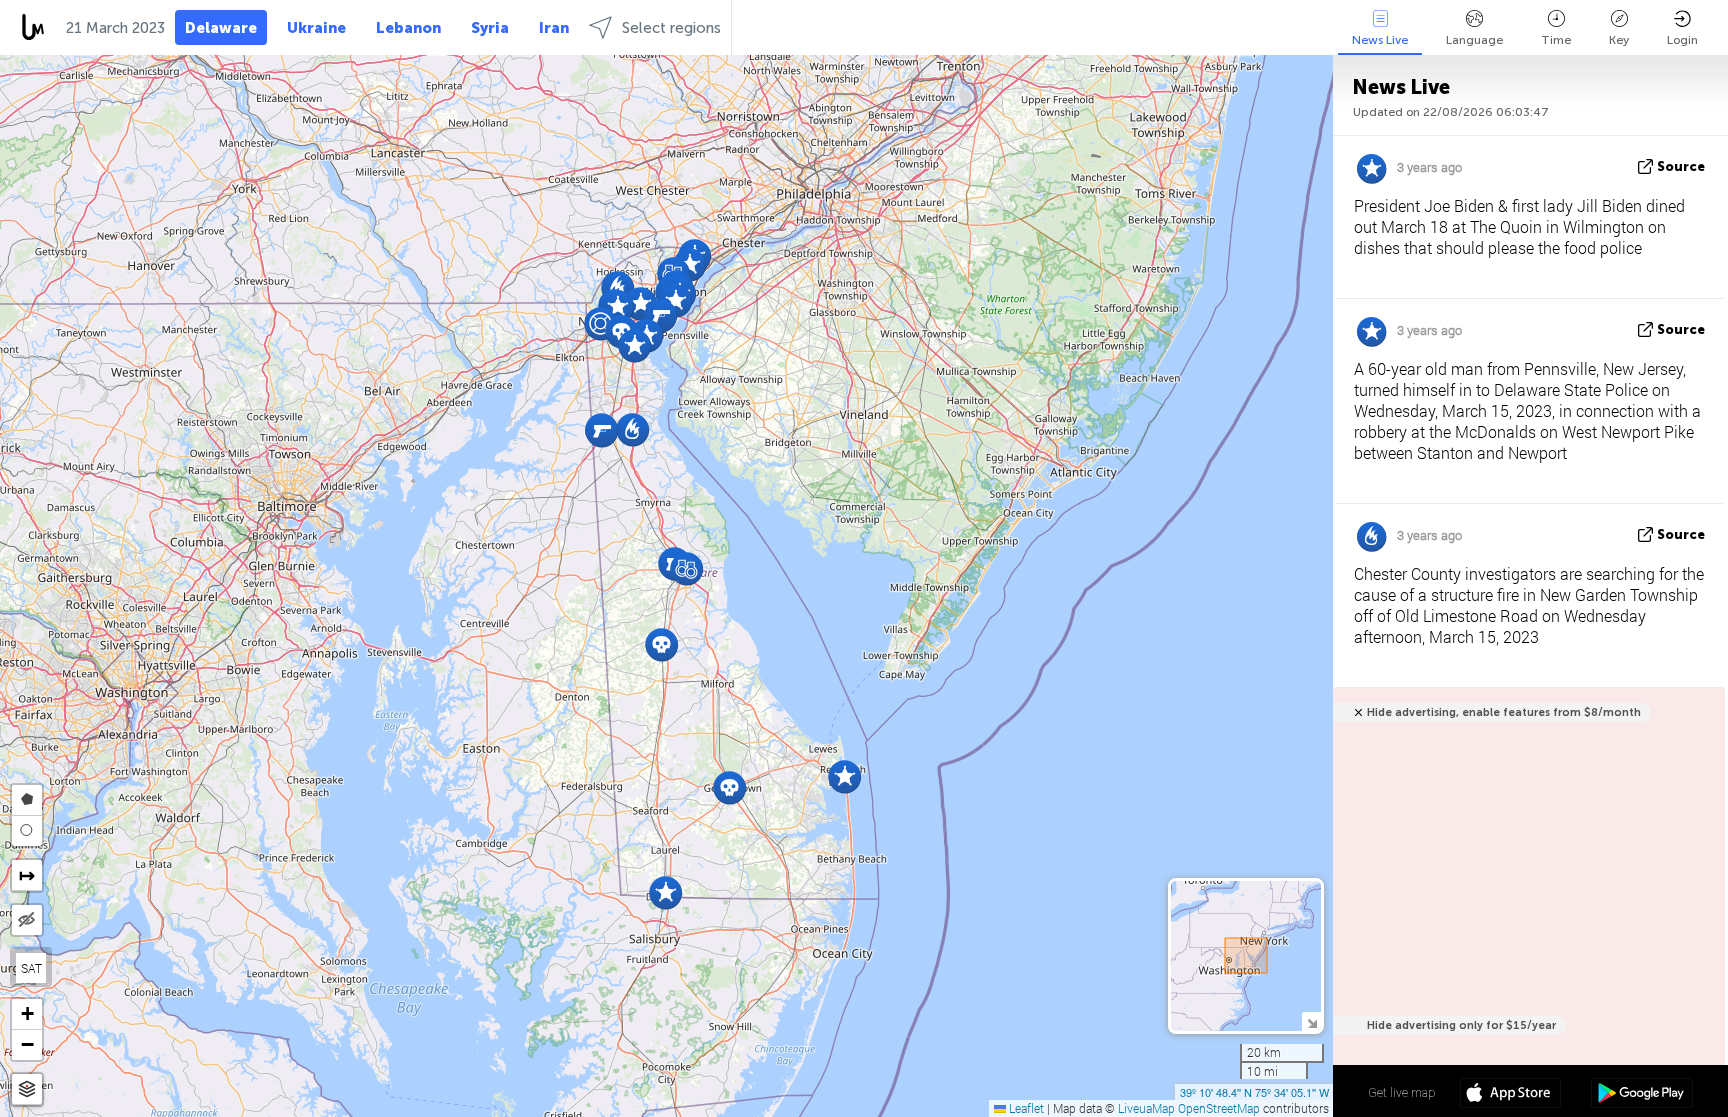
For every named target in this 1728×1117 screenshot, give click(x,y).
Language (1474, 40)
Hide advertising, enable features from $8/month (1504, 712)
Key (1619, 40)
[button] (686, 568)
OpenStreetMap (1219, 1108)
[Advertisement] (1525, 896)
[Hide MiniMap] (1311, 1021)
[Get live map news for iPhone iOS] (1510, 1095)
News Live (1380, 40)
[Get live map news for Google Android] (1641, 1095)
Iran (554, 28)
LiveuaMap (1146, 1108)
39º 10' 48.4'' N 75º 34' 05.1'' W (1254, 1092)
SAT (31, 968)
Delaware (221, 28)
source (1681, 166)
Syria (490, 28)
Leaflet (1025, 1108)
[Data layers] (27, 1089)
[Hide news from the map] (27, 920)
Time (1556, 40)
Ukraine (316, 28)
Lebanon (408, 28)
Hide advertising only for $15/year (1461, 1025)
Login (1682, 40)
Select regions (671, 28)
